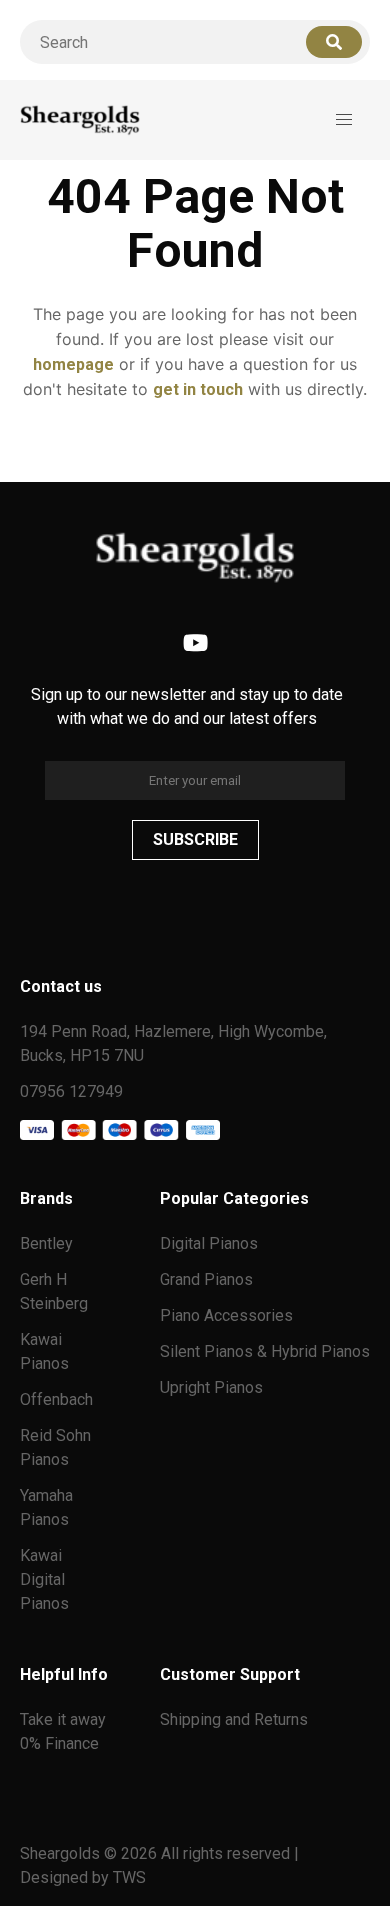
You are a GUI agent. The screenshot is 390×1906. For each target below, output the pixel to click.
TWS (129, 1877)
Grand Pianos (206, 1279)
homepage (73, 364)
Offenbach (56, 1399)
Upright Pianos (211, 1387)
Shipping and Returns (234, 1719)
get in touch (198, 389)
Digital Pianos (209, 1243)
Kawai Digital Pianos (44, 1579)
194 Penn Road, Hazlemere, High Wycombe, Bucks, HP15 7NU (173, 1043)
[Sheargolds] (80, 120)
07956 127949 (71, 1091)
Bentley (46, 1243)
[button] (344, 120)
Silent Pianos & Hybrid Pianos (265, 1351)
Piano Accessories (226, 1315)
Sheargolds (62, 1853)
